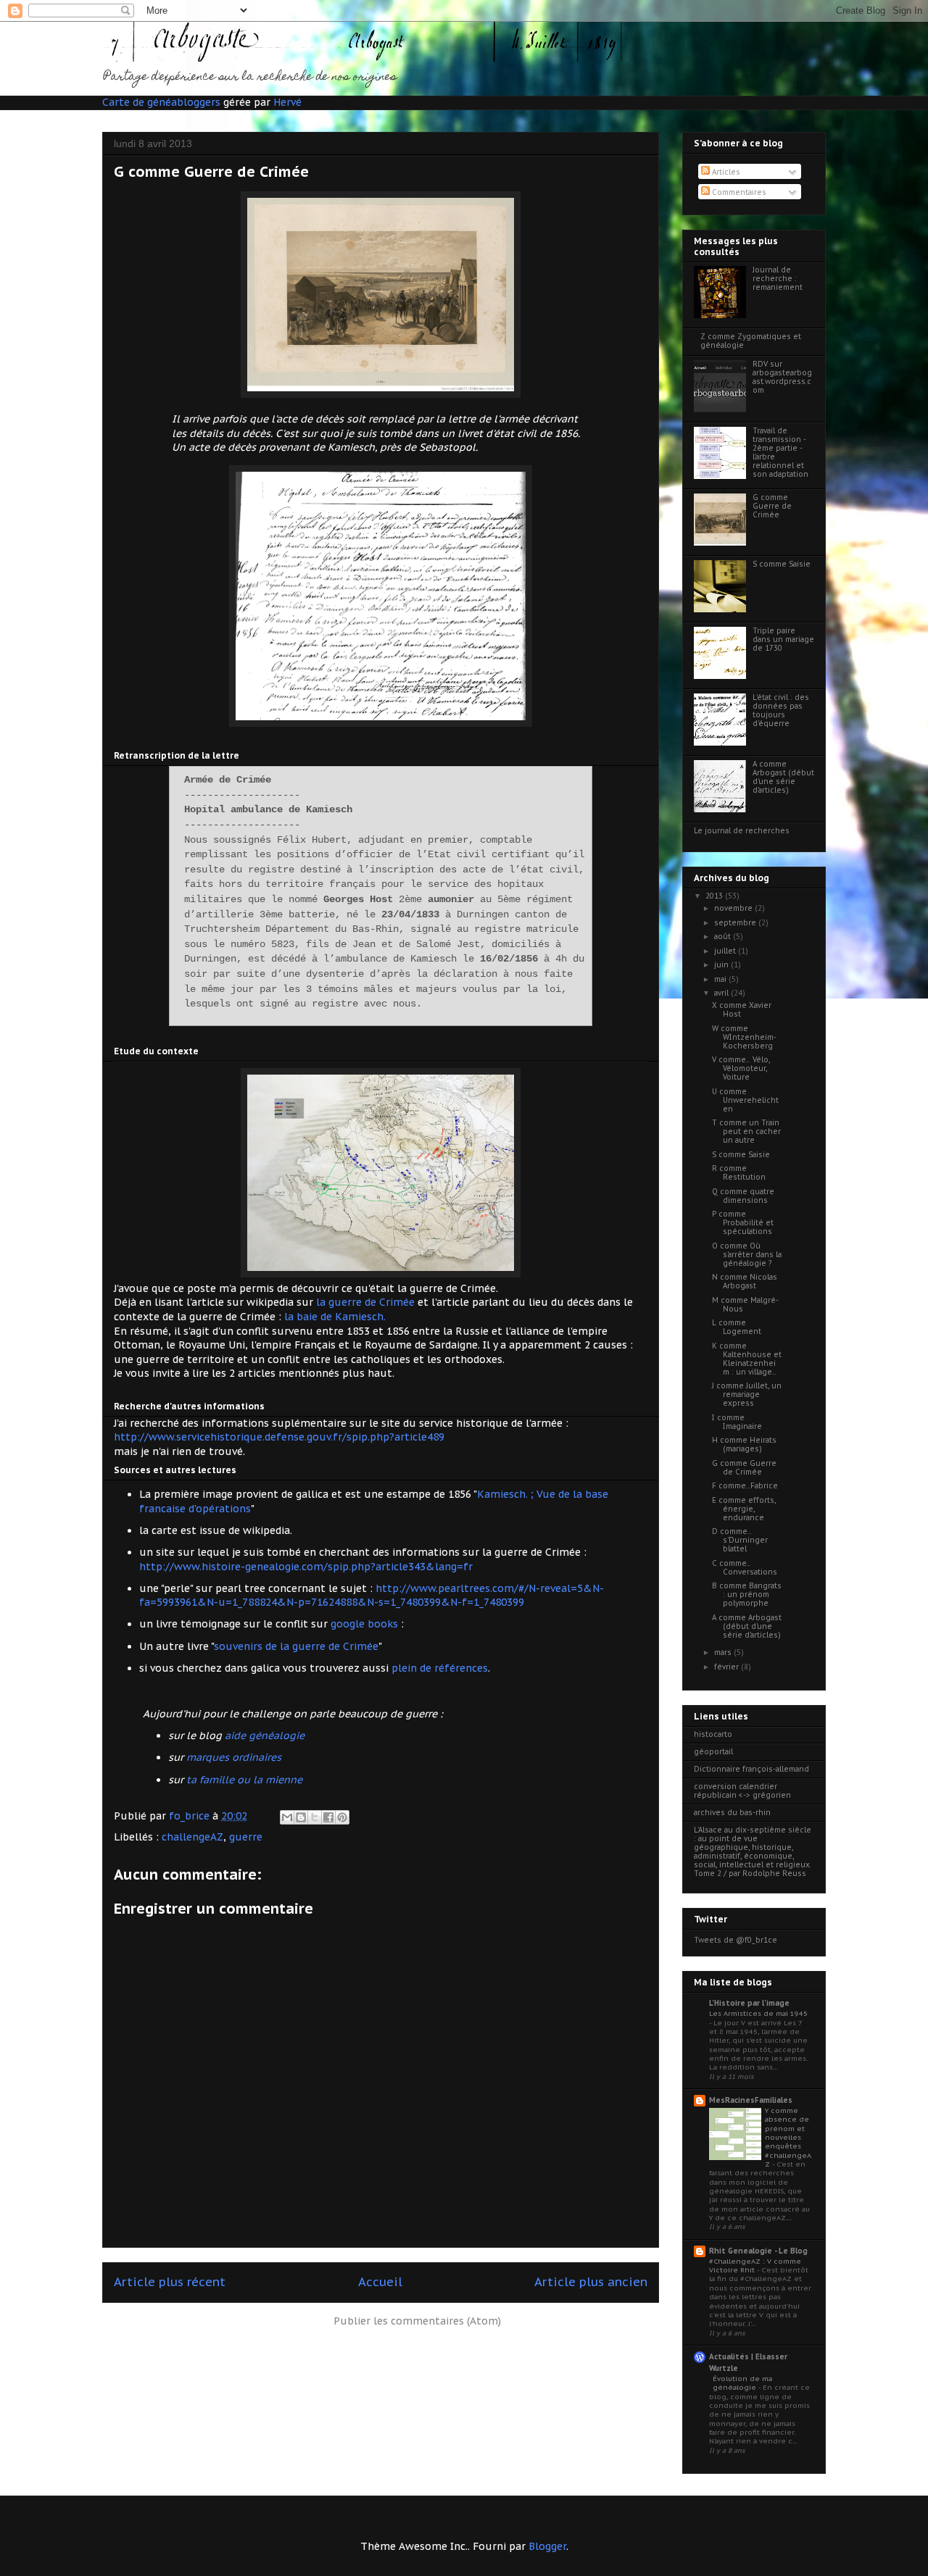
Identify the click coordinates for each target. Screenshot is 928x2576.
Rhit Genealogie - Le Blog (758, 2251)
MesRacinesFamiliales (751, 2100)
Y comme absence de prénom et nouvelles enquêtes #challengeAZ (788, 2137)
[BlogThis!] (301, 1817)
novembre (734, 908)
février (728, 1667)
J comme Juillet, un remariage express (747, 1395)
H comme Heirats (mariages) (744, 1445)
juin (722, 965)
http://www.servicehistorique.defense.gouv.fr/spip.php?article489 (279, 1437)
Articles (725, 172)
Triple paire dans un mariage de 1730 (783, 639)
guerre (246, 1837)
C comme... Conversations (745, 1568)
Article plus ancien (591, 2282)
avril (722, 993)
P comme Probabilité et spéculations (743, 1223)
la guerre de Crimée (365, 1302)
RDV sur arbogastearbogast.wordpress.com (782, 377)
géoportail (713, 1752)
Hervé (287, 102)
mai (721, 979)
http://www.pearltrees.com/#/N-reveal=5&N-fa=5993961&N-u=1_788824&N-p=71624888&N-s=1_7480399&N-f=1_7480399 (372, 1596)
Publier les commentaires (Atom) (417, 2321)
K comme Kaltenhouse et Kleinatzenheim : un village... (747, 1359)
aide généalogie (265, 1735)
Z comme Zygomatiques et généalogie (751, 341)
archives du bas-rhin (732, 1813)
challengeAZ (192, 1837)
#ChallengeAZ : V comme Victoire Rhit (755, 2266)
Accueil (380, 2282)
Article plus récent (170, 2282)
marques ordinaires (234, 1757)
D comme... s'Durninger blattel (740, 1540)
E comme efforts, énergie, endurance (744, 1509)
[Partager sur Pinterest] (342, 1817)
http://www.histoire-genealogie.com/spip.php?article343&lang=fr (307, 1567)
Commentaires (738, 192)
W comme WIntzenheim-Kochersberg (744, 1037)
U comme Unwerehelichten (745, 1100)
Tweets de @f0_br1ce (736, 1940)
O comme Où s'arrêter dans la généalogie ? (747, 1255)
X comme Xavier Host (742, 1010)
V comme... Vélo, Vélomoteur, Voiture (741, 1068)
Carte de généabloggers (161, 102)
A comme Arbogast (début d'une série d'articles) (783, 777)
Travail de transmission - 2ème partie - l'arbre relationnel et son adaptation (780, 453)
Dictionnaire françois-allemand (751, 1769)
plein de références (440, 1668)
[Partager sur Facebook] (328, 1817)
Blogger (547, 2546)
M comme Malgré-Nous (745, 1305)
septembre (736, 923)
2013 (715, 896)
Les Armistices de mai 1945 (758, 2013)
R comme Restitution (739, 1173)
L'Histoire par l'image (749, 2003)
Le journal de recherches (742, 831)
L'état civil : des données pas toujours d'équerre (781, 710)
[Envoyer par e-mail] (287, 1817)
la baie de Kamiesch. (335, 1317)
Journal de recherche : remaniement (778, 279)
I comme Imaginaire (737, 1422)
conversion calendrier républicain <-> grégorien (742, 1791)
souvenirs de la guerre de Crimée (296, 1646)
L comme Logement (737, 1327)
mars (724, 1652)
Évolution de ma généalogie (742, 2383)
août (724, 937)
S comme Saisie (782, 564)
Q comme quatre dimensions (743, 1196)
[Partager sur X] (315, 1817)
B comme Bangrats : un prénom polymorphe (747, 1595)
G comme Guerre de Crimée (772, 506)
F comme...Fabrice (745, 1486)
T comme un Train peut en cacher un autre (746, 1131)
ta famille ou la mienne (244, 1780)
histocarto (713, 1734)
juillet (726, 951)
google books (364, 1624)
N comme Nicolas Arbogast (745, 1281)
